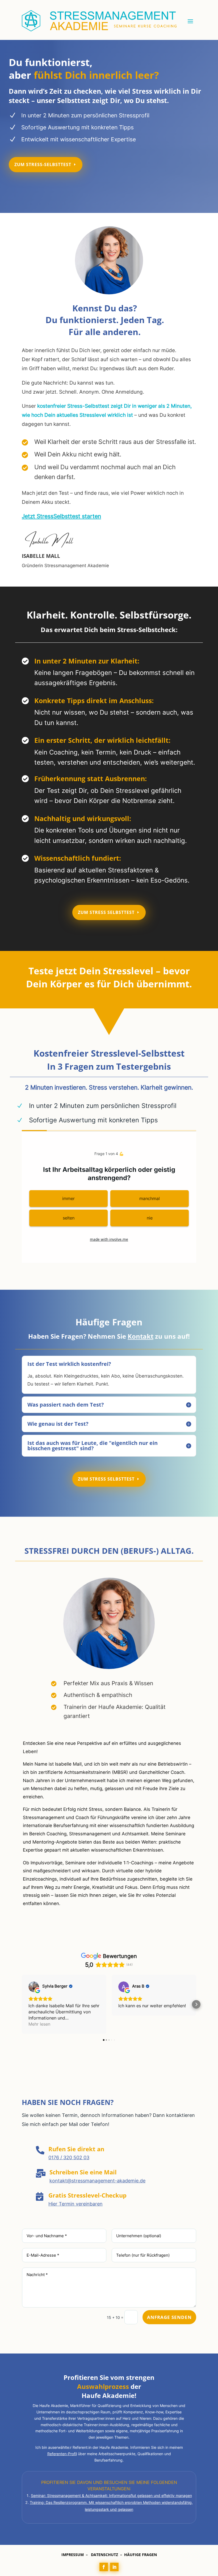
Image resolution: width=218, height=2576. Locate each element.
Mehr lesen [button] (39, 2024)
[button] (22, 2004)
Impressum (73, 2555)
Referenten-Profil (62, 2454)
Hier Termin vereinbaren (76, 2204)
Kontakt (141, 1336)
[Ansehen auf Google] (34, 1987)
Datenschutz (104, 2555)
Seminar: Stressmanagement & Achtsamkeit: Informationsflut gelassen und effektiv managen (111, 2495)
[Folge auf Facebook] (104, 2567)
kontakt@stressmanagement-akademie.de (97, 2181)
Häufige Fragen (141, 2555)
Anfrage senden (169, 2317)
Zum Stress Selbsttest (106, 912)
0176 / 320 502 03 (69, 2157)
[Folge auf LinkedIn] (114, 2567)
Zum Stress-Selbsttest (43, 164)
